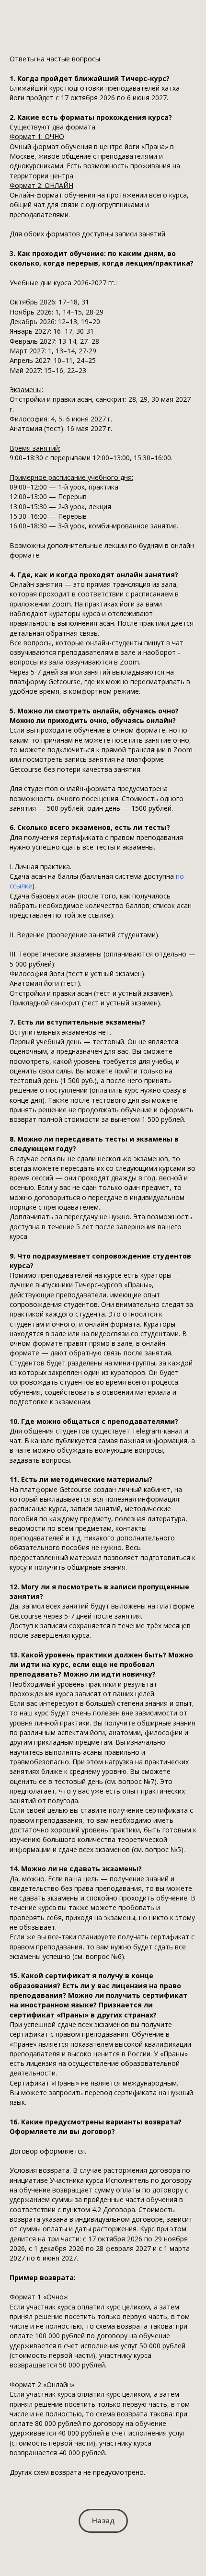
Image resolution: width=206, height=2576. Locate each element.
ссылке (21, 886)
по (180, 876)
